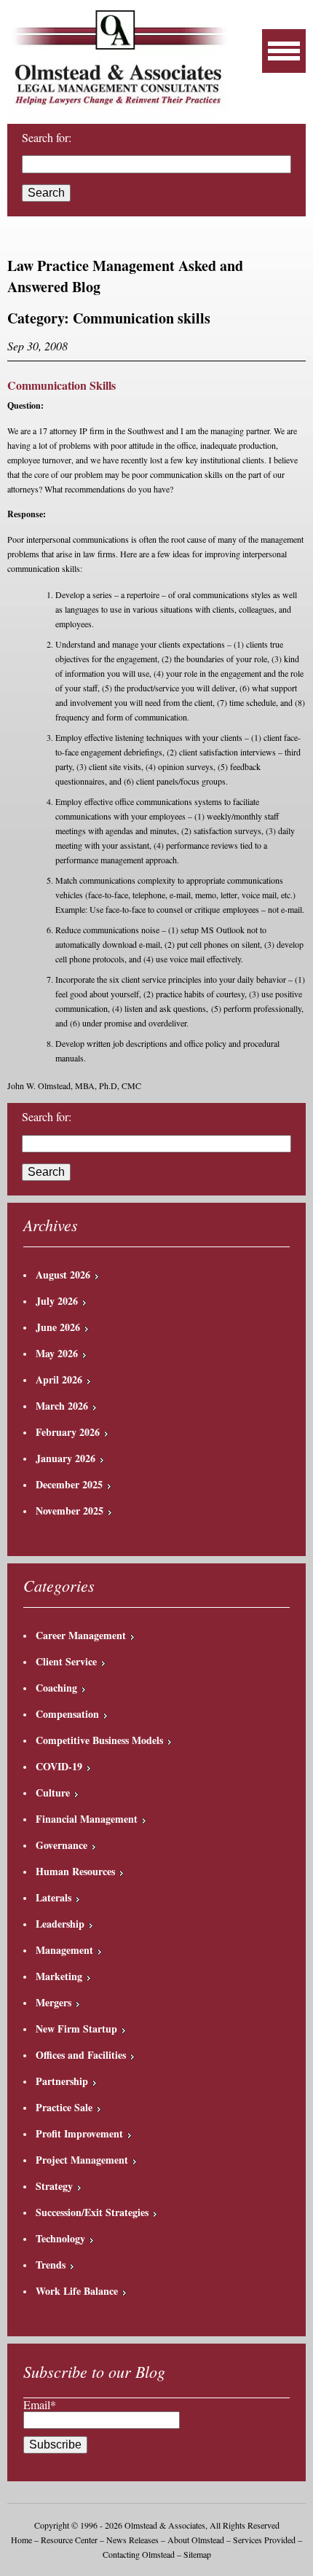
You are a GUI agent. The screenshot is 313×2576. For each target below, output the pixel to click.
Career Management (81, 1635)
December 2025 (69, 1484)
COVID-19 (59, 1766)
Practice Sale (64, 2107)
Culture (53, 1792)
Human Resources (75, 1871)
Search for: (47, 138)
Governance (62, 1845)
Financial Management (87, 1819)
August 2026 (63, 1275)
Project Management (82, 2160)
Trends (51, 2265)
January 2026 (66, 1458)
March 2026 (62, 1406)
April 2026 (59, 1379)
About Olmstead (196, 2540)
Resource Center (69, 2540)
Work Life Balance (77, 2291)
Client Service (66, 1661)
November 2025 (70, 1511)
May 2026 (57, 1353)
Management (64, 1950)
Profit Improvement (79, 2133)
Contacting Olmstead (139, 2554)
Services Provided (264, 2540)
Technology (60, 2238)
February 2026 (68, 1432)
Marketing (59, 1976)
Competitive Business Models (99, 1740)
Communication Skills (62, 385)
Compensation (67, 1714)
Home (21, 2540)
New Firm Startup (76, 2029)
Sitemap (197, 2554)
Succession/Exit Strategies (92, 2212)
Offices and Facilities (81, 2055)
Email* (40, 2404)
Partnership (62, 2081)
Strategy (54, 2186)
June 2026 (58, 1327)
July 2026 (57, 1301)
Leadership (60, 1924)
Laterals (54, 1897)
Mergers (54, 2002)
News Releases (132, 2540)
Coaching (56, 1688)
